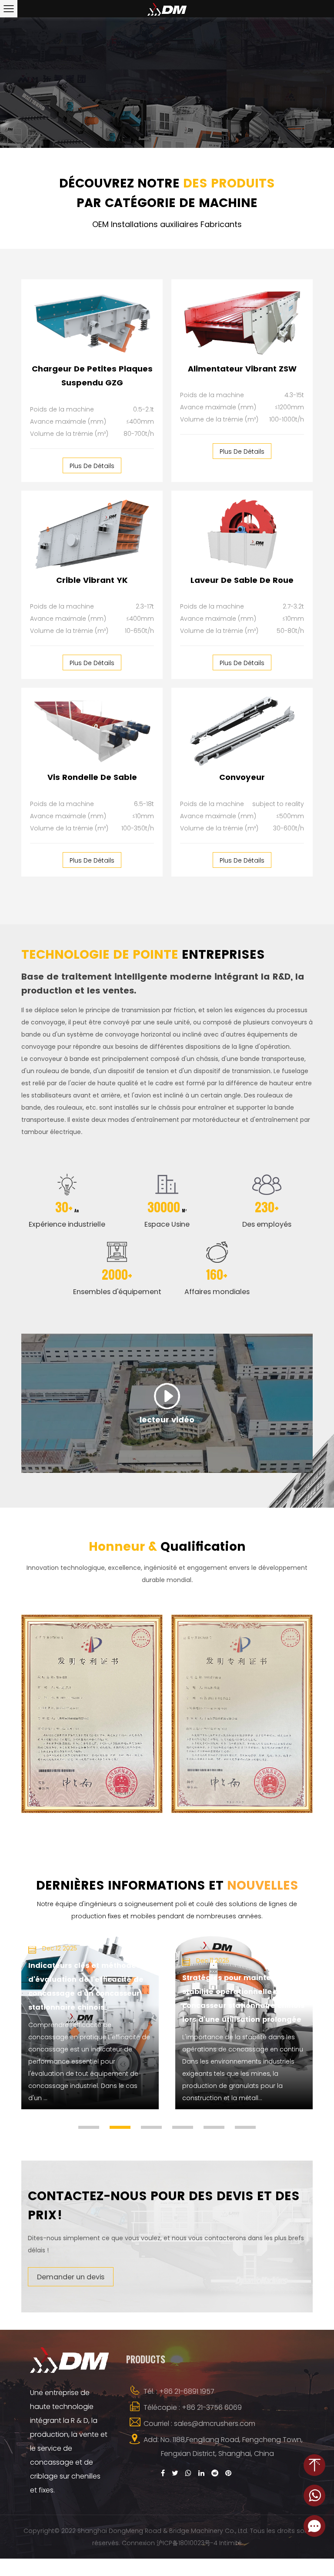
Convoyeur (242, 777)
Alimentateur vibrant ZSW (242, 369)
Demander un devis (71, 2277)
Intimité (230, 2543)
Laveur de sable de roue (242, 580)
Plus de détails (92, 466)
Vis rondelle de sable (92, 777)
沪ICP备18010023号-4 (187, 2543)
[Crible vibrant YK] (92, 534)
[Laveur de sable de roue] (242, 534)
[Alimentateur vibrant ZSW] (242, 323)
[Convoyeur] (242, 731)
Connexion (138, 2543)
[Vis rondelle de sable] (92, 731)
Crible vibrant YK (92, 580)
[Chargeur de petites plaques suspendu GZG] (92, 323)
